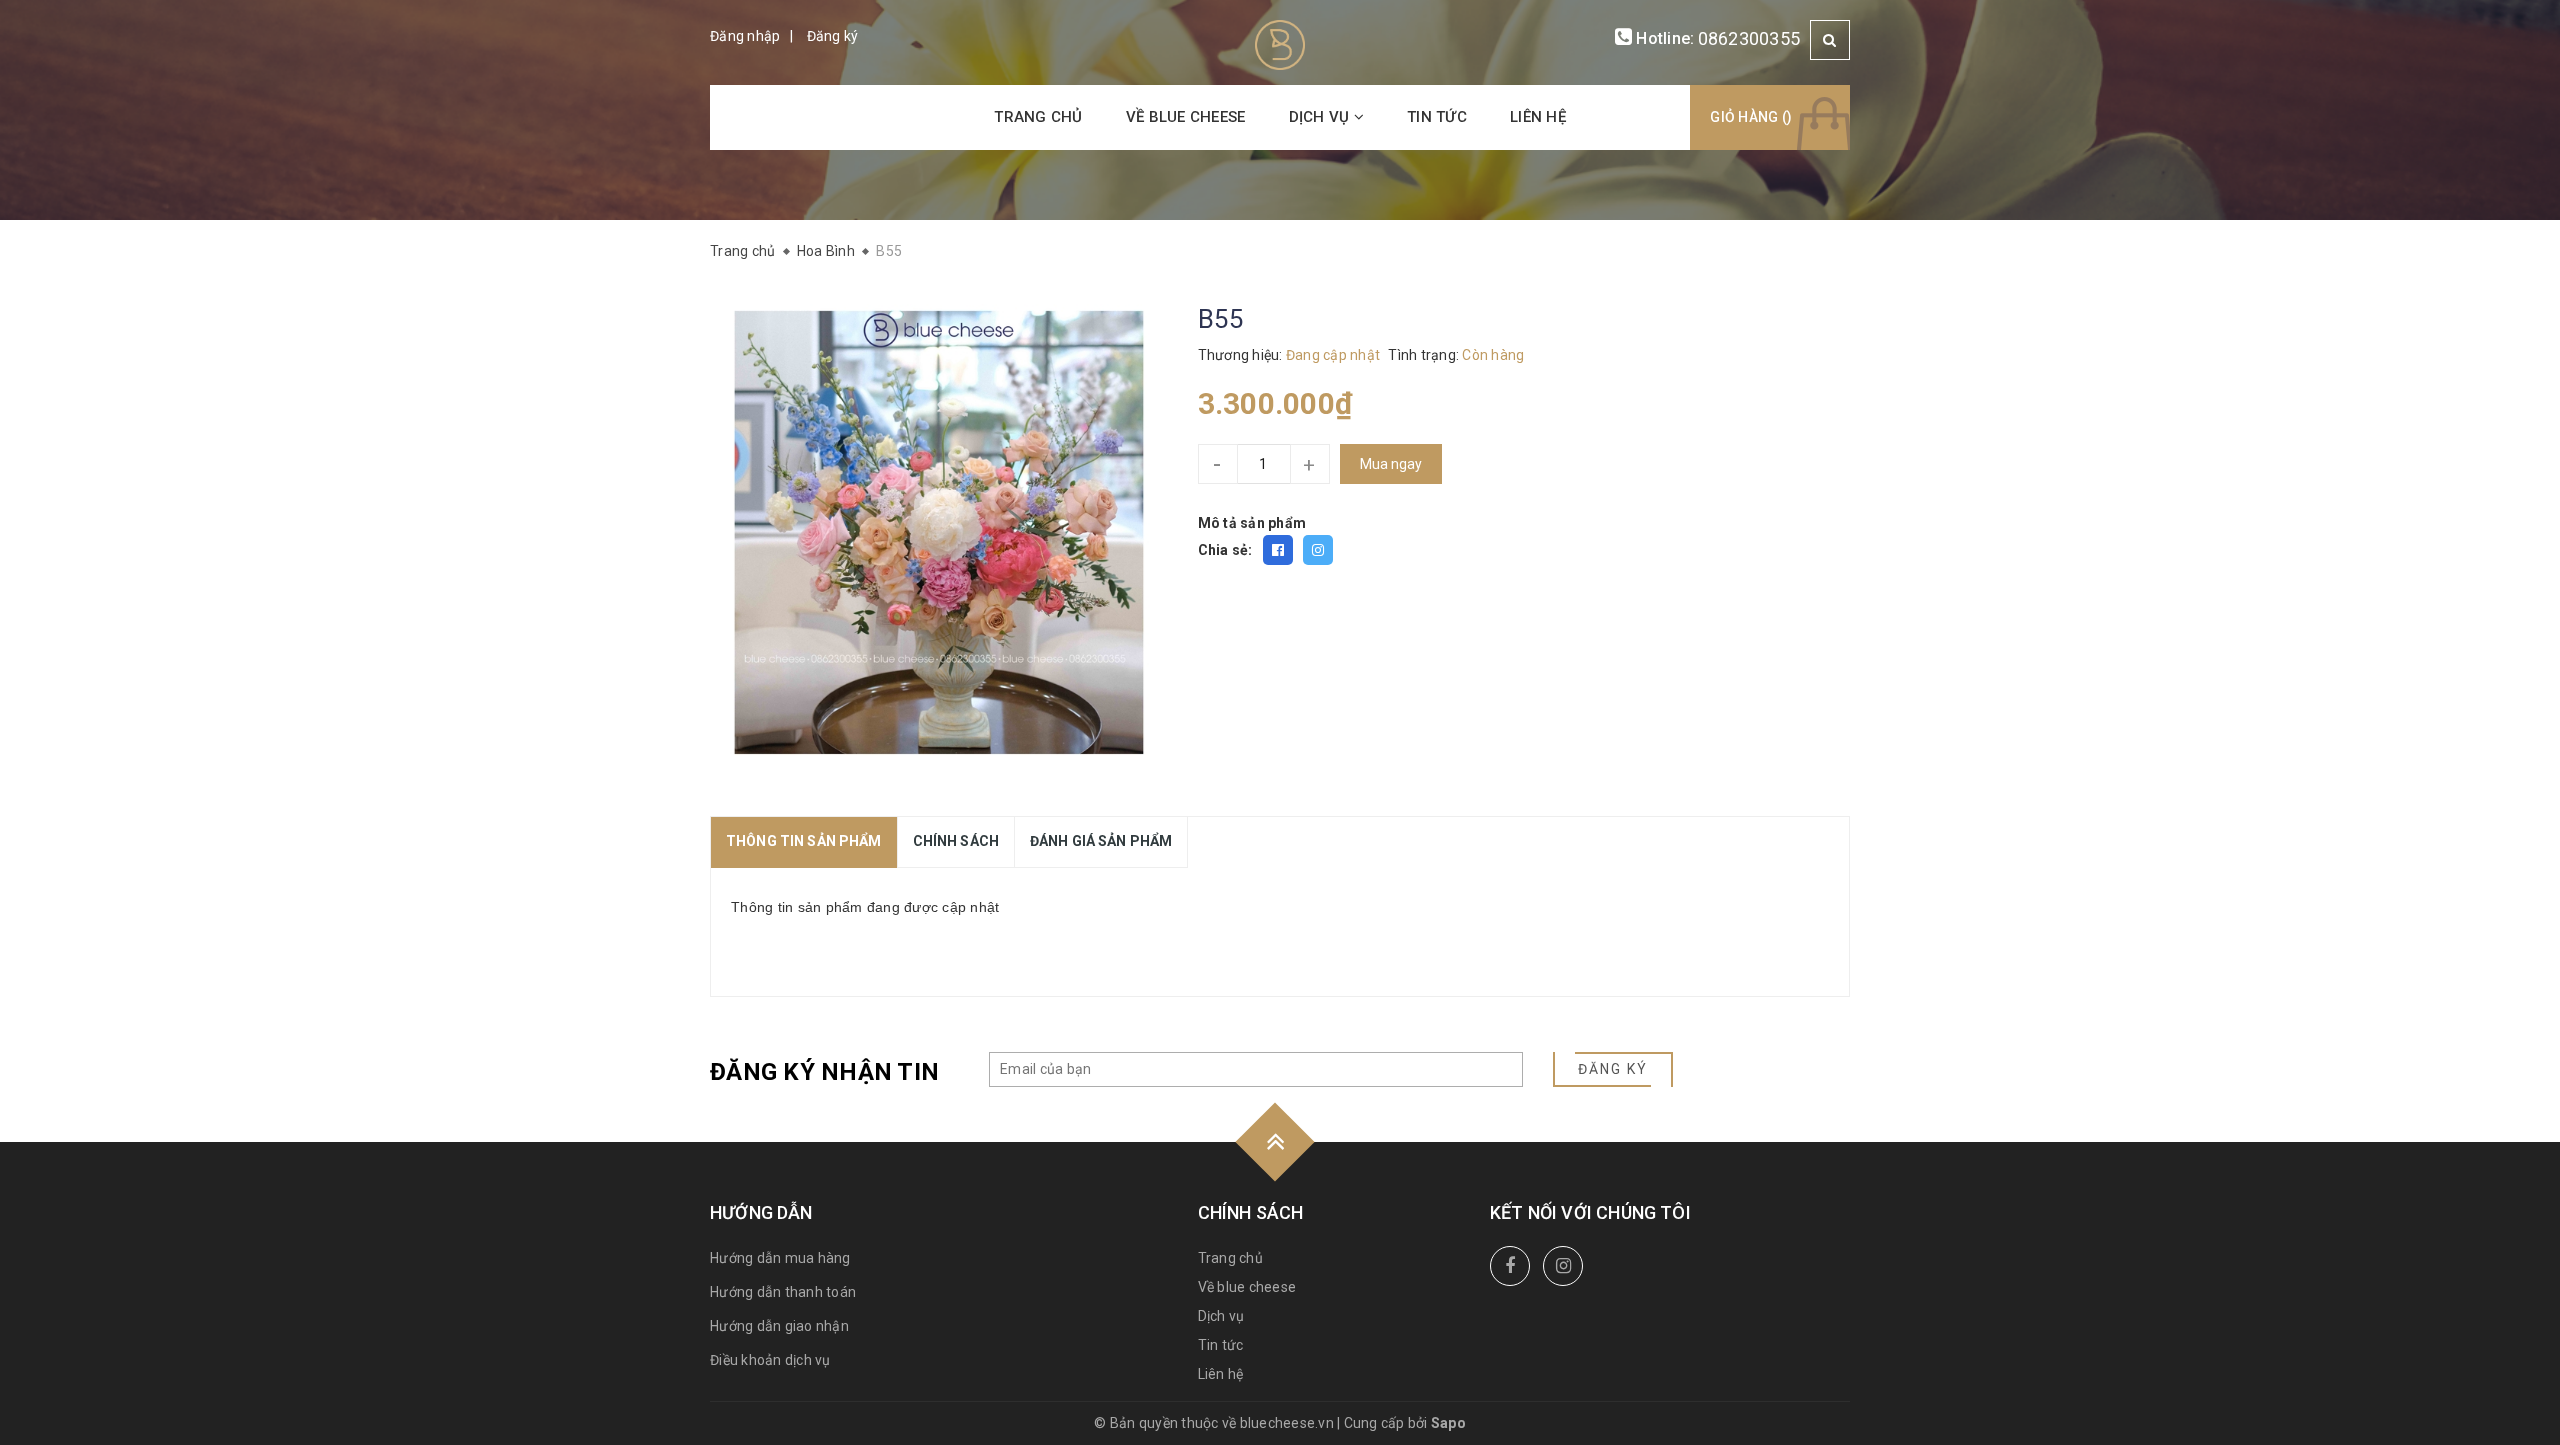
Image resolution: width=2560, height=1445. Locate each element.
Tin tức (1437, 117)
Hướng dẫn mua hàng (780, 1258)
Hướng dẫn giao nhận (779, 1326)
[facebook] (1510, 1266)
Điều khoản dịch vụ (770, 1360)
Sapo (1448, 1423)
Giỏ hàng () (1751, 117)
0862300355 (1749, 38)
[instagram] (1563, 1266)
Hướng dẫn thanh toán (783, 1292)
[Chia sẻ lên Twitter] (1318, 550)
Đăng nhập (745, 36)
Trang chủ (1038, 117)
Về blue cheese (1186, 117)
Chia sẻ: (1225, 550)
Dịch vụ (1321, 117)
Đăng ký (833, 36)
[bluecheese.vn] (1280, 44)
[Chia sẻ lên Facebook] (1278, 550)
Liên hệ (1538, 117)
